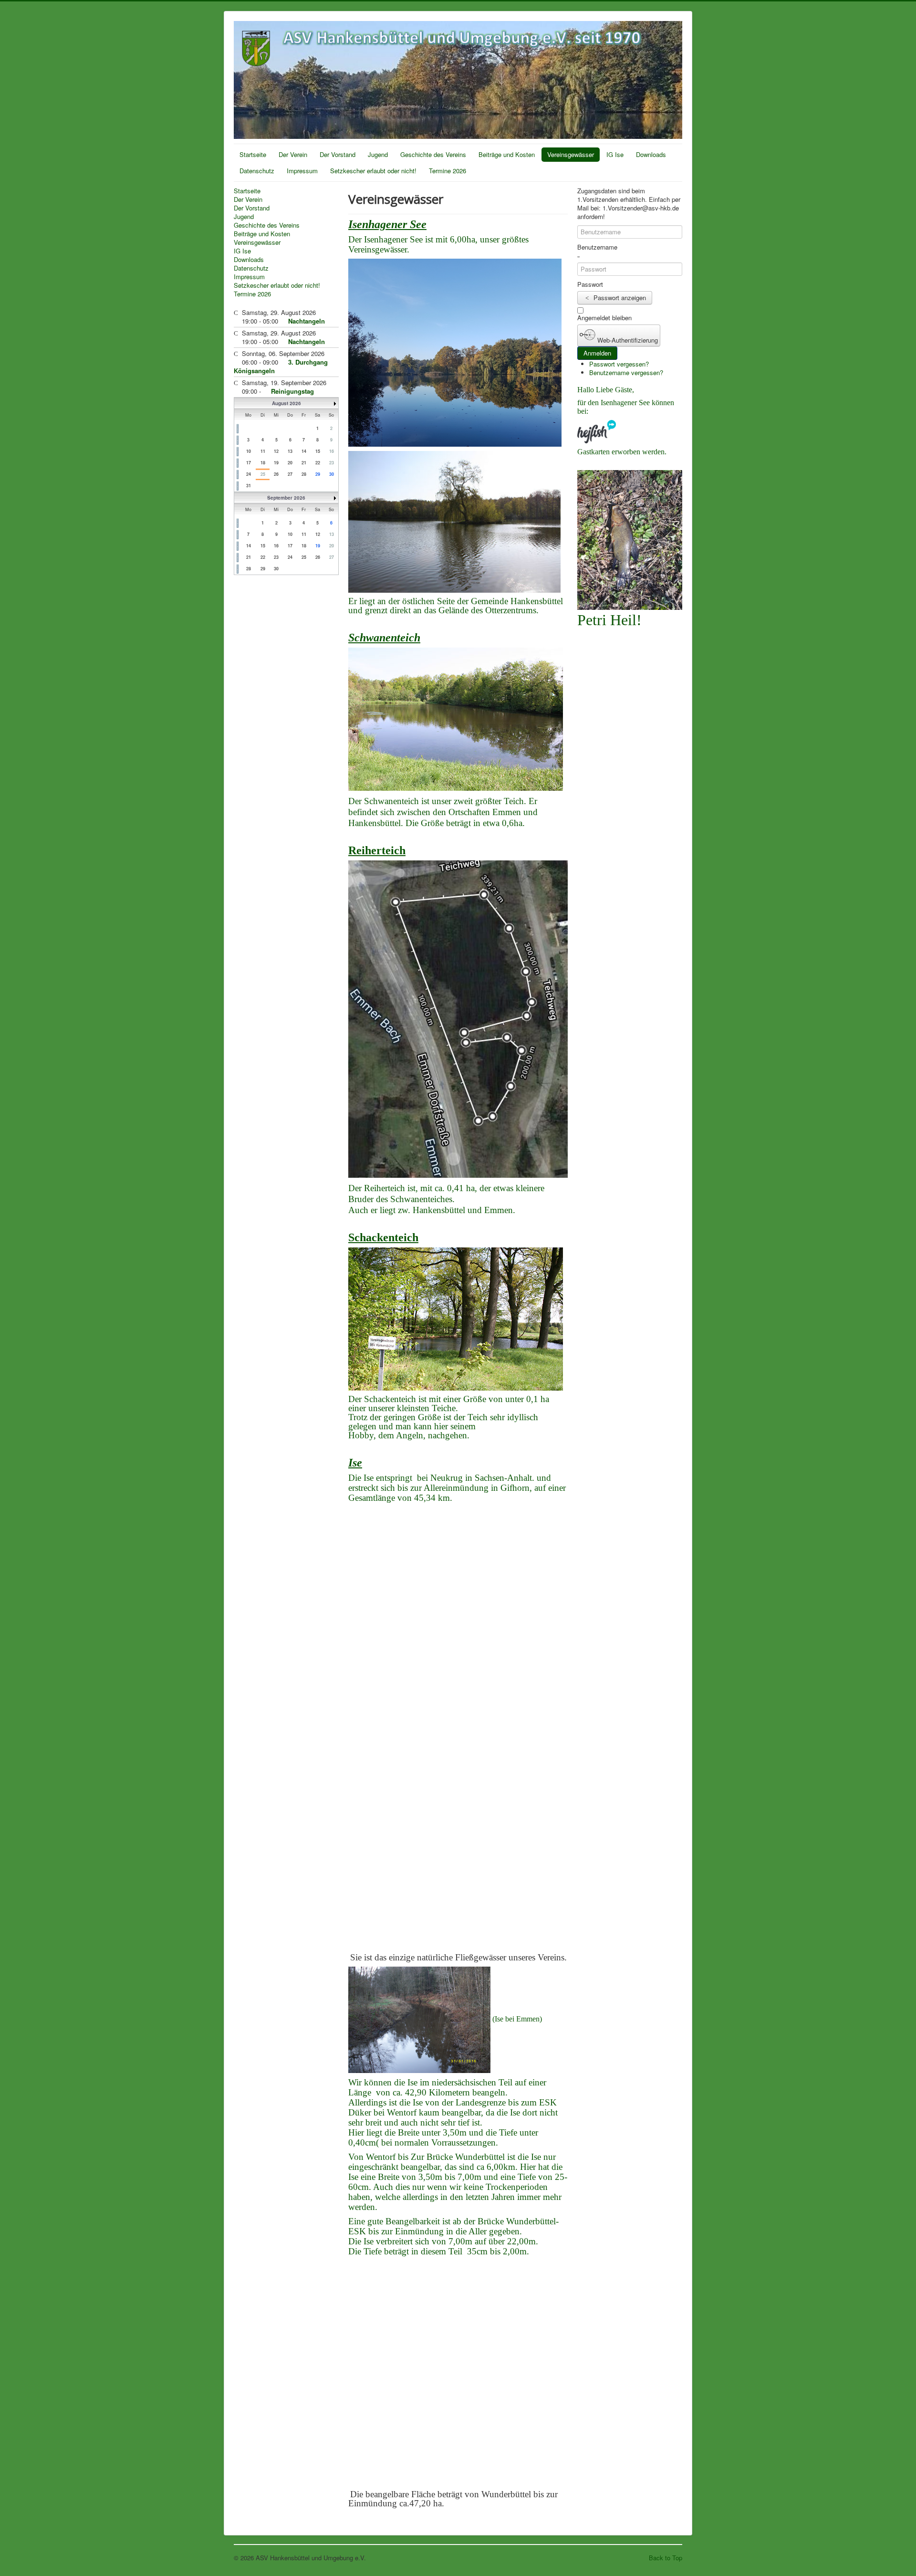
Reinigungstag (292, 391)
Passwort (590, 284)
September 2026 (286, 498)
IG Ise (615, 154)
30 (332, 474)
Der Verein (293, 154)
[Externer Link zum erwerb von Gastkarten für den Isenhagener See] (597, 431)
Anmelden (597, 353)
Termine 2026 (448, 171)
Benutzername (597, 247)
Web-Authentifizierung (627, 340)
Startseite (253, 154)
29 (318, 474)
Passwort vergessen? (619, 364)
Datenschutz (257, 171)
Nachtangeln (307, 321)
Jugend (378, 154)
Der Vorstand (338, 154)
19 (318, 546)
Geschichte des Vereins (433, 154)
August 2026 (286, 403)
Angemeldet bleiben (604, 318)
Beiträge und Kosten (507, 154)
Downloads (651, 154)
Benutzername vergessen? (626, 372)
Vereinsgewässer (571, 154)
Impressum (302, 171)
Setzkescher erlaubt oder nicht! (373, 171)
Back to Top (666, 2558)
